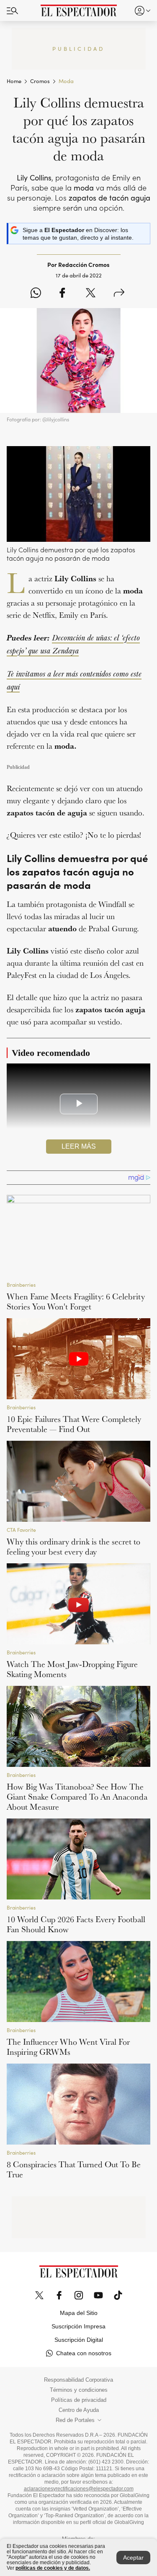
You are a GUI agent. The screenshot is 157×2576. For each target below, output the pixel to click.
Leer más (79, 1146)
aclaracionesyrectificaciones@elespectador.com (79, 2489)
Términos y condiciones (79, 2390)
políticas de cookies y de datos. (53, 2568)
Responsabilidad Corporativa (78, 2380)
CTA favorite (21, 1530)
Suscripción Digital (79, 2340)
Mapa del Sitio (79, 2313)
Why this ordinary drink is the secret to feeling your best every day (73, 1547)
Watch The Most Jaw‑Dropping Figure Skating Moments (72, 1669)
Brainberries (21, 1285)
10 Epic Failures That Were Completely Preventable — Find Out (74, 1424)
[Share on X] (91, 293)
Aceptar (133, 2558)
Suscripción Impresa (78, 2326)
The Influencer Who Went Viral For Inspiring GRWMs (68, 2047)
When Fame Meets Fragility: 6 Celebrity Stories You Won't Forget (76, 1301)
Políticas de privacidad (79, 2400)
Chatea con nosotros (84, 2353)
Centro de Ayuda (79, 2410)
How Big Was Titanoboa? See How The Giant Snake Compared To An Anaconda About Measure (77, 1797)
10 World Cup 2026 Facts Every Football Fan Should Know (76, 1924)
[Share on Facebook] (62, 293)
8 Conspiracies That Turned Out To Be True (74, 2169)
